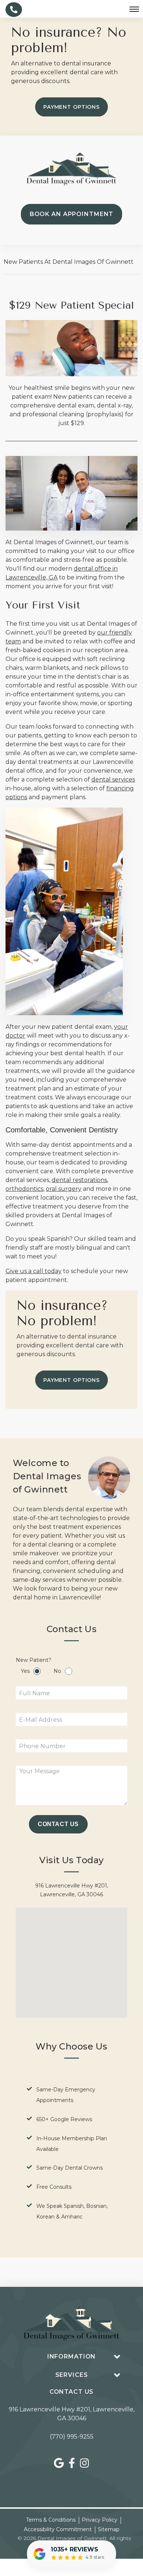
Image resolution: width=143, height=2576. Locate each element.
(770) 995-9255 (72, 2437)
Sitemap (109, 2529)
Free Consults (54, 2187)
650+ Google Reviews (64, 2119)
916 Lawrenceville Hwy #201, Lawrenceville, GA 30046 (72, 2414)
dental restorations (79, 1180)
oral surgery (64, 1189)
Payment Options (71, 107)
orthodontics (24, 1189)
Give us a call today (34, 1271)
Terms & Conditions (51, 2520)
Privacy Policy (100, 2520)
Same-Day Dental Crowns (69, 2168)
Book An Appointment (72, 214)
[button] (79, 1958)
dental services (113, 779)
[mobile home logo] (71, 169)
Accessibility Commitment (58, 2529)
